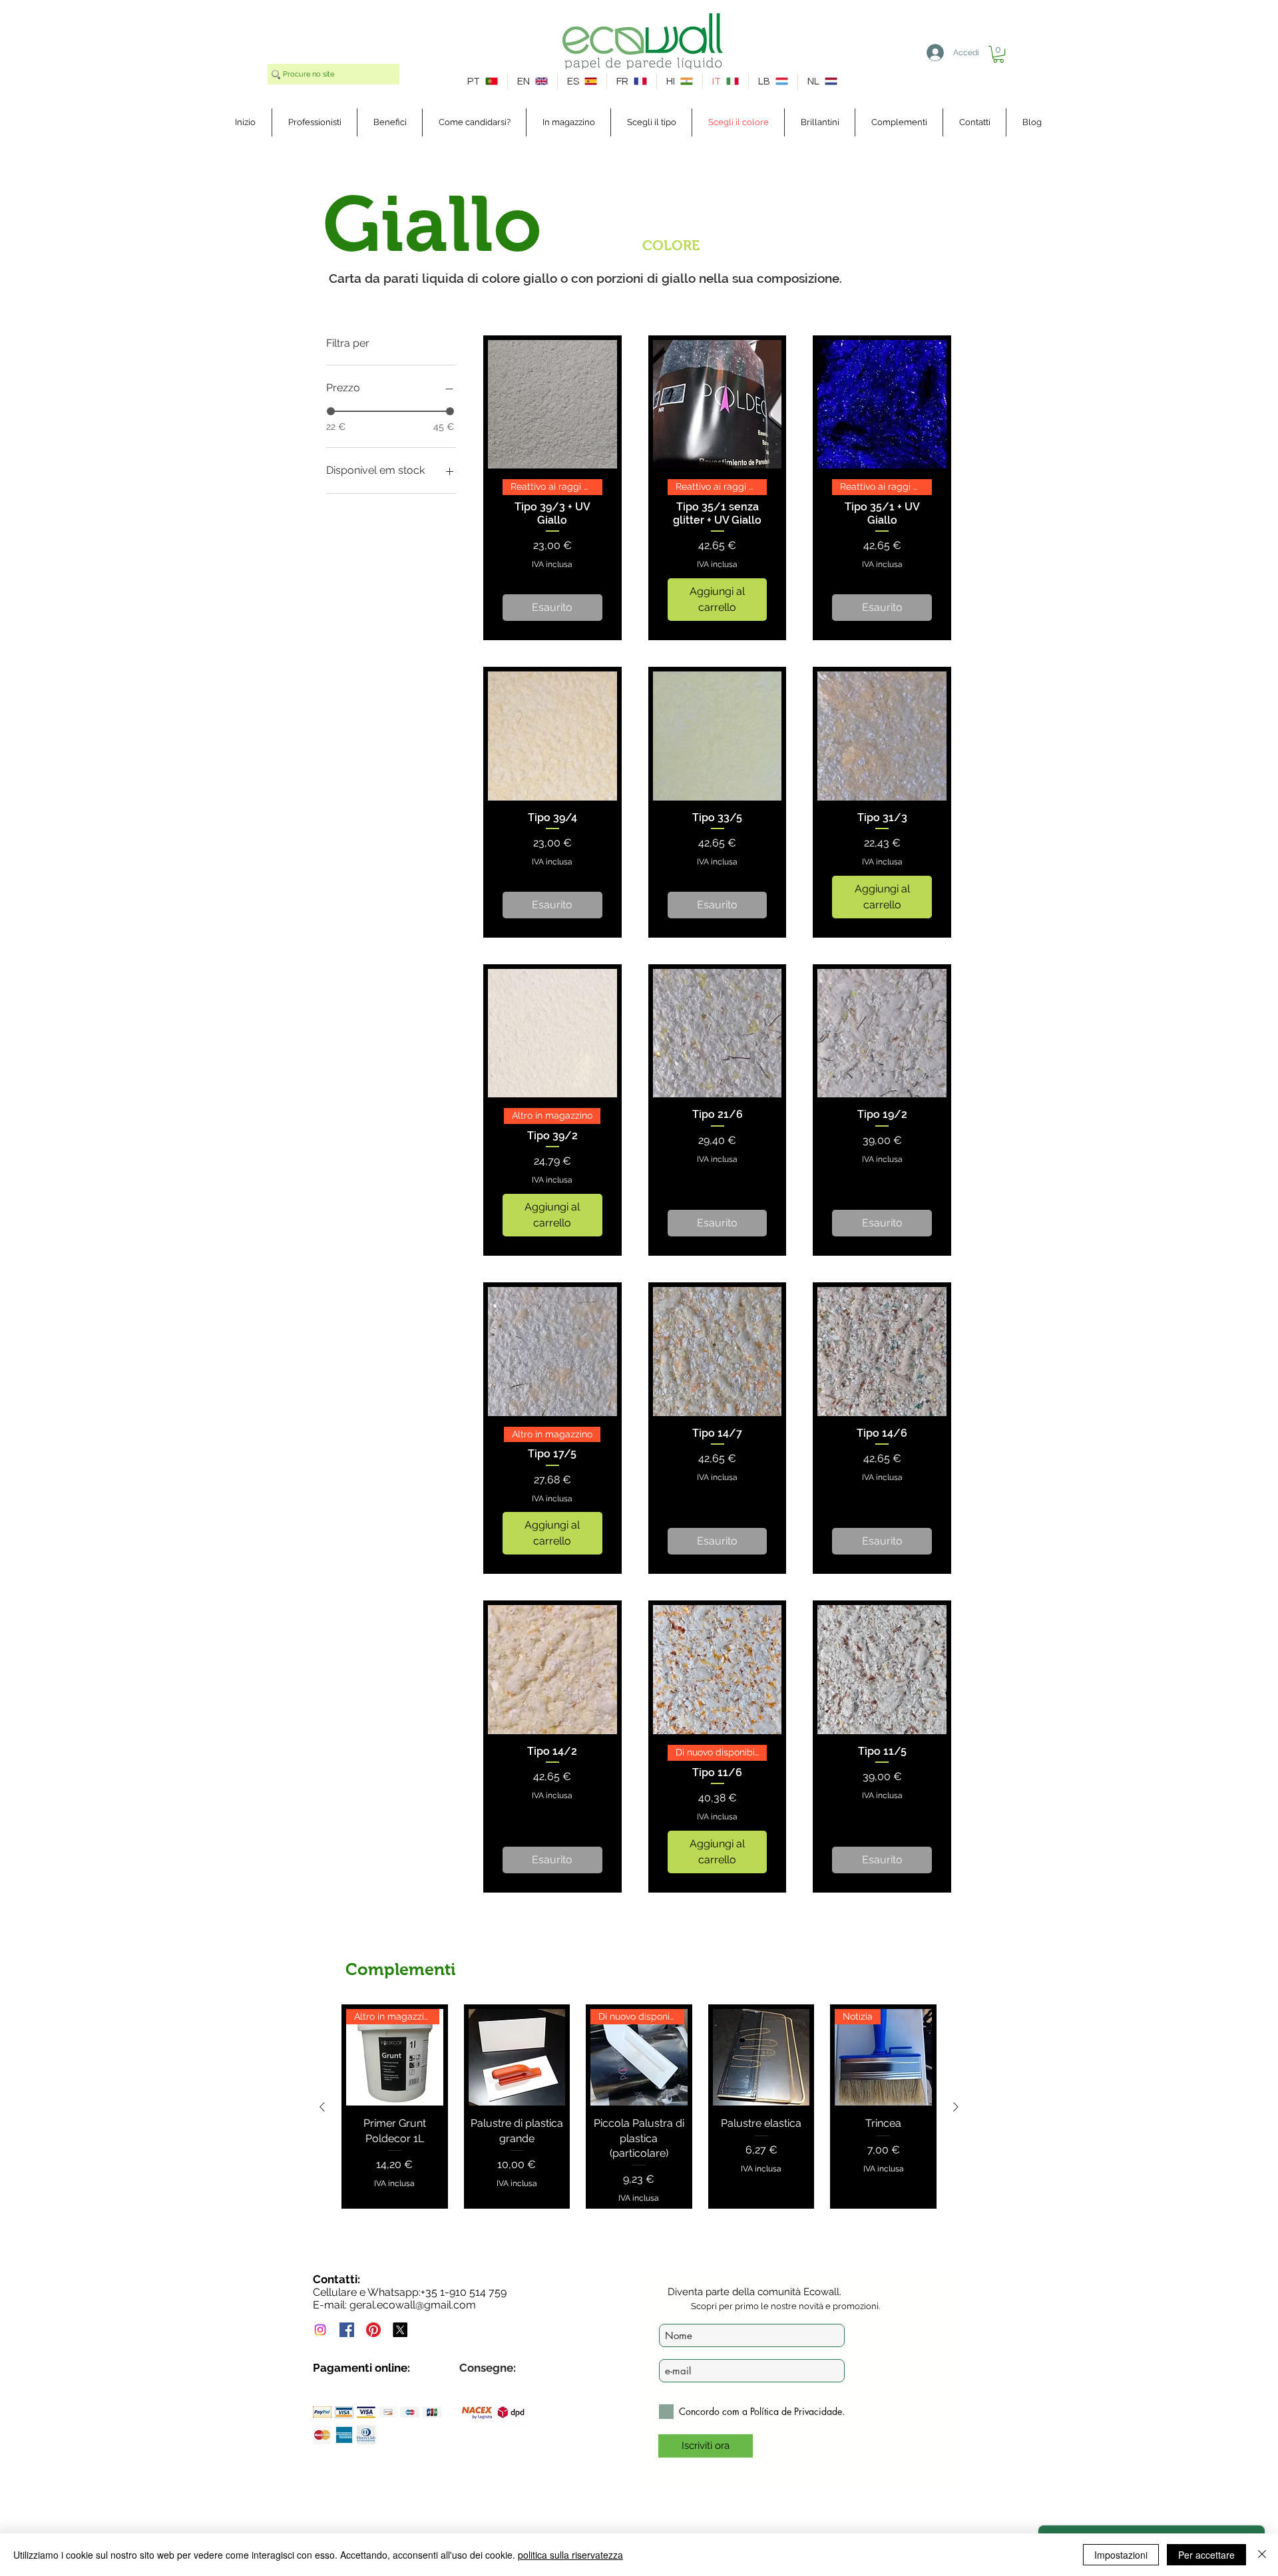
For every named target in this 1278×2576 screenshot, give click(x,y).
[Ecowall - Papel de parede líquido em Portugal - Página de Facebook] (347, 2330)
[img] (322, 2412)
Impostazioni (1121, 2555)
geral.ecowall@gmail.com (413, 2305)
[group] (639, 2107)
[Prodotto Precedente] (322, 2107)
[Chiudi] (1262, 2555)
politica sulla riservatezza (570, 2555)
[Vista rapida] (552, 405)
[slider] (331, 411)
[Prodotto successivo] (956, 2107)
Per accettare (1206, 2555)
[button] (998, 54)
